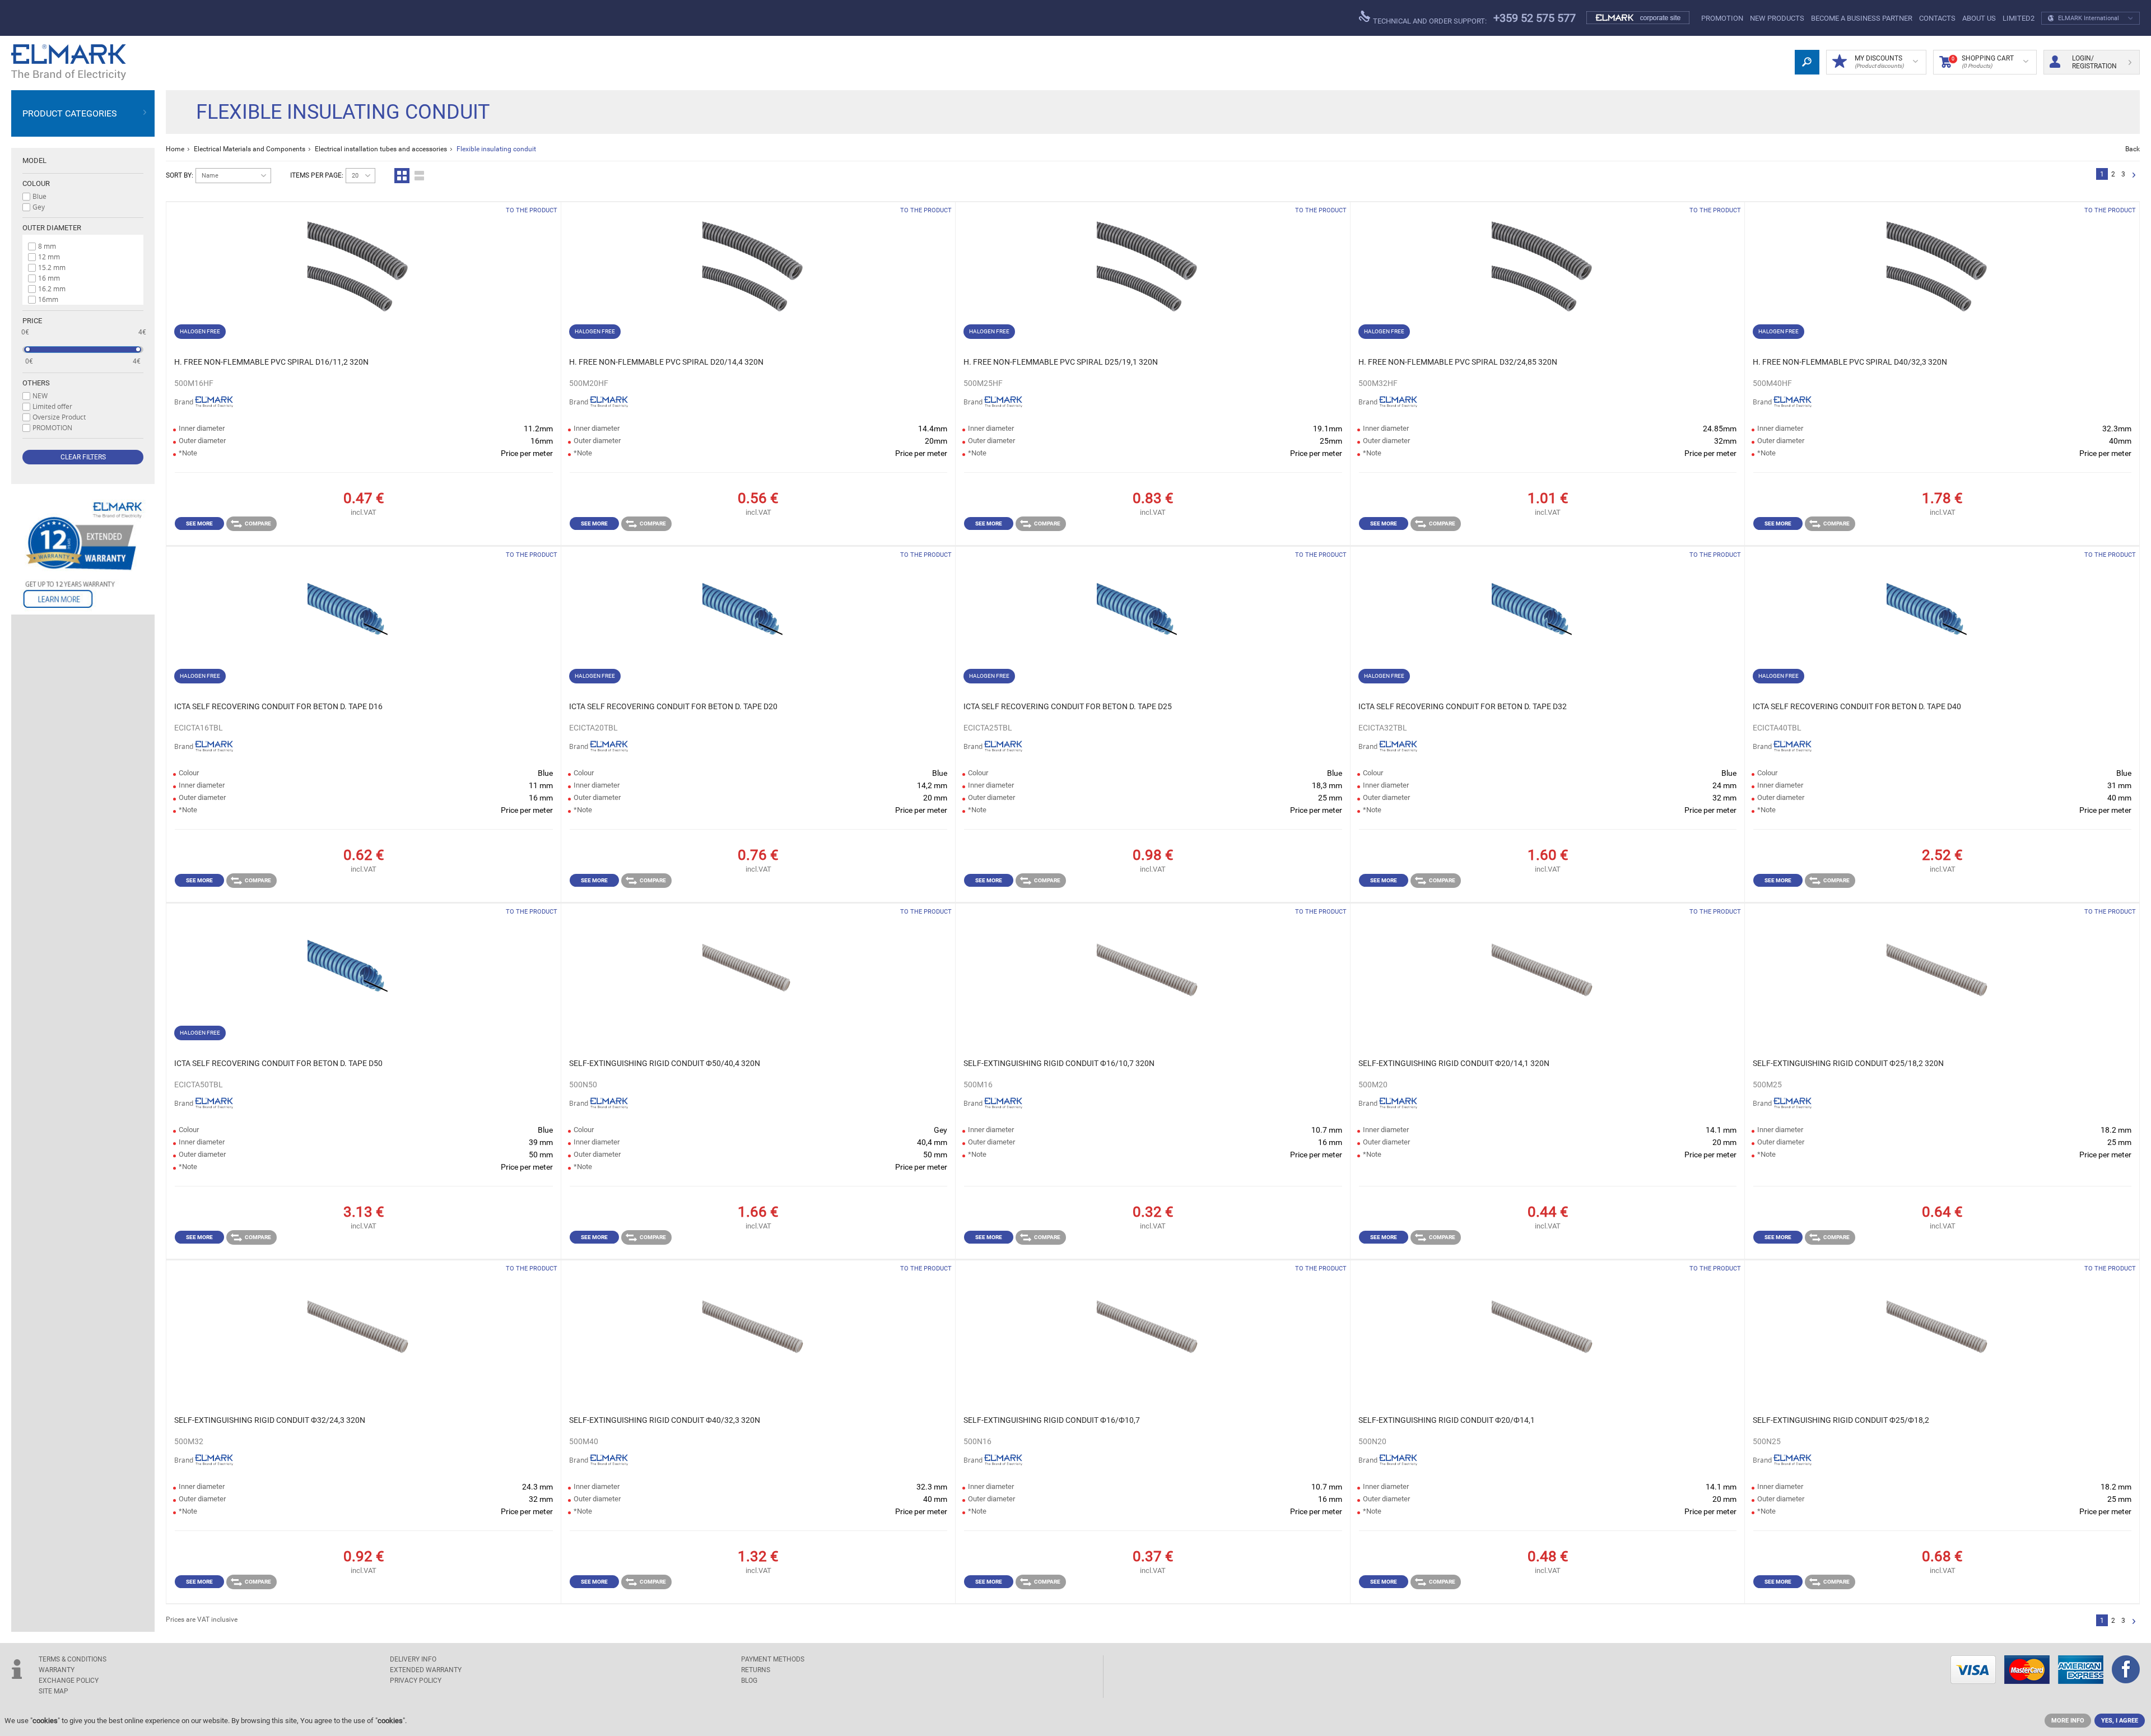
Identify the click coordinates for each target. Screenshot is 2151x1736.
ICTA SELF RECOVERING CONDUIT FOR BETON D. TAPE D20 (673, 706)
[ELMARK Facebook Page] (2126, 1670)
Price (32, 321)
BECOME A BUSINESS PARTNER (1862, 18)
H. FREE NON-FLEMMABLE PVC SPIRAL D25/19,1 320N (1061, 362)
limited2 (2019, 18)
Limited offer (52, 406)
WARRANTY (57, 1670)
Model (34, 160)
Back (2133, 149)
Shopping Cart (1983, 62)
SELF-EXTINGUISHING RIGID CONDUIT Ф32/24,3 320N (270, 1420)
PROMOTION (1722, 18)
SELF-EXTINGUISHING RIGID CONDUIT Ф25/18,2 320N (1848, 1063)
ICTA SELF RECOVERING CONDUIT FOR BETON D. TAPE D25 (1068, 706)
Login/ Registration (2094, 62)
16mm (48, 299)
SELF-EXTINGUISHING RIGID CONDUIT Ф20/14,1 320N (1454, 1063)
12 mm (49, 257)
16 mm (49, 278)
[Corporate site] (1638, 18)
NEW (40, 395)
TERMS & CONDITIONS (73, 1659)
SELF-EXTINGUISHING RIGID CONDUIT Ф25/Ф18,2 (1841, 1420)
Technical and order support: (1429, 21)
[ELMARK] (69, 62)
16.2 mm (52, 288)
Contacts (1937, 18)
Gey (39, 207)
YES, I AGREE (2120, 1721)
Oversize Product (59, 417)
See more (199, 523)
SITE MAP (53, 1691)
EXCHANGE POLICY (69, 1681)
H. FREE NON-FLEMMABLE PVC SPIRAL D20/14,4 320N (666, 362)
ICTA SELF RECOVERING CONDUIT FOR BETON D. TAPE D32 (1463, 706)
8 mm (47, 246)
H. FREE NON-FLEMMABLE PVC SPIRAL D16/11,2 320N (271, 362)
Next (2134, 176)
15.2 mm (52, 267)
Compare (258, 523)
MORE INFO (2068, 1721)
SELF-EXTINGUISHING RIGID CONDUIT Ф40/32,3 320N (665, 1420)
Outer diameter (52, 228)
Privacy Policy (416, 1681)
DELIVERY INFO (413, 1659)
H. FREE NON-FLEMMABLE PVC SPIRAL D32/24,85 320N (1458, 362)
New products (1777, 18)
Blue (39, 196)
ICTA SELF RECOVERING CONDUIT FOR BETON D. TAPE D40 (1857, 706)
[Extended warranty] (83, 555)
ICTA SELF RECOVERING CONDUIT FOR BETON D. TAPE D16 (278, 706)
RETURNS (756, 1670)
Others (36, 383)
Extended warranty (426, 1670)
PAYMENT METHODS (773, 1659)
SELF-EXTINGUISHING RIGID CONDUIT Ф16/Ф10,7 (1052, 1420)
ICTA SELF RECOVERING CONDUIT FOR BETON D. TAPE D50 (278, 1063)
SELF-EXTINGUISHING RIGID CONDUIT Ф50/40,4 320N (665, 1063)
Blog (749, 1681)
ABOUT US (1979, 18)
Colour (36, 183)
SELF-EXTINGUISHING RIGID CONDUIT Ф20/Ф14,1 (1447, 1420)
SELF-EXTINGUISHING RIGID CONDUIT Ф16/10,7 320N (1059, 1063)
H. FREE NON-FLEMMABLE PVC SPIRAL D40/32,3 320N (1850, 362)
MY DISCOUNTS (1879, 62)
